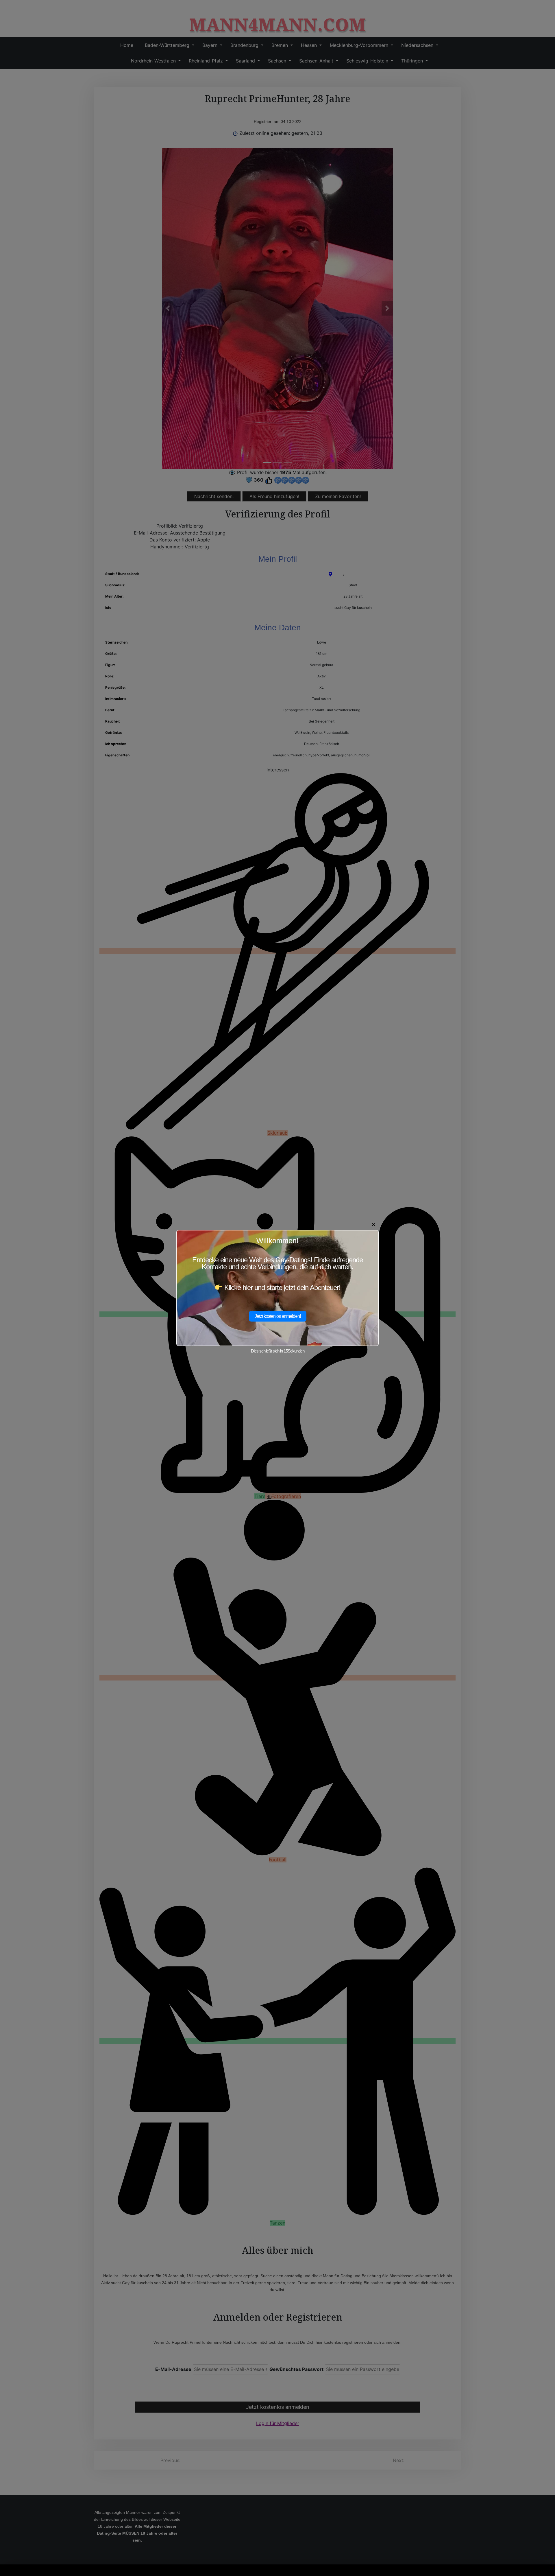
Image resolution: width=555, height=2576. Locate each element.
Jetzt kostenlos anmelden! (278, 1316)
